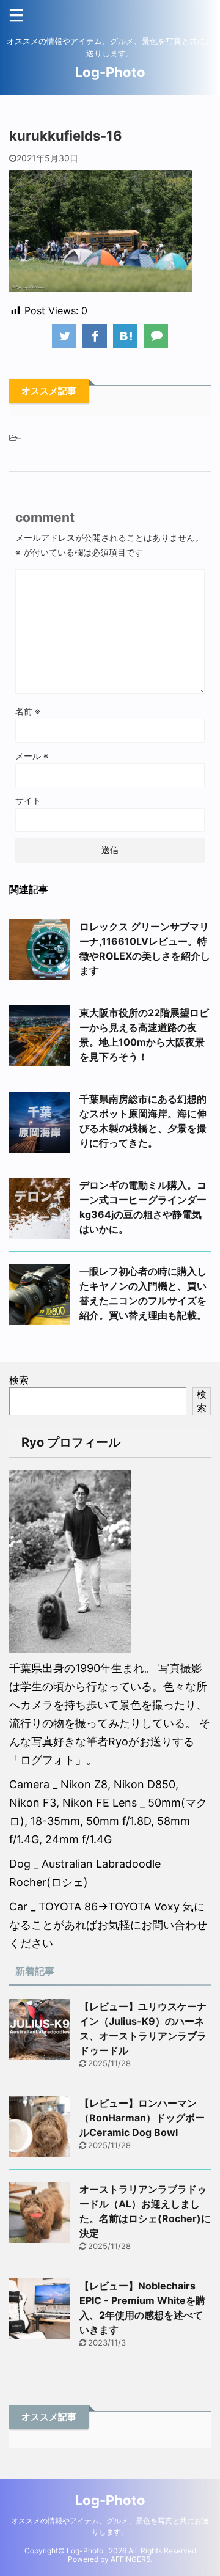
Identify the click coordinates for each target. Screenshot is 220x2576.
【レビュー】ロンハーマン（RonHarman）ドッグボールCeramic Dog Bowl (142, 2118)
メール (32, 756)
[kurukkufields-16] (125, 336)
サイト (28, 800)
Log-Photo (110, 72)
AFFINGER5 (130, 2559)
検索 (19, 1380)
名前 (28, 711)
